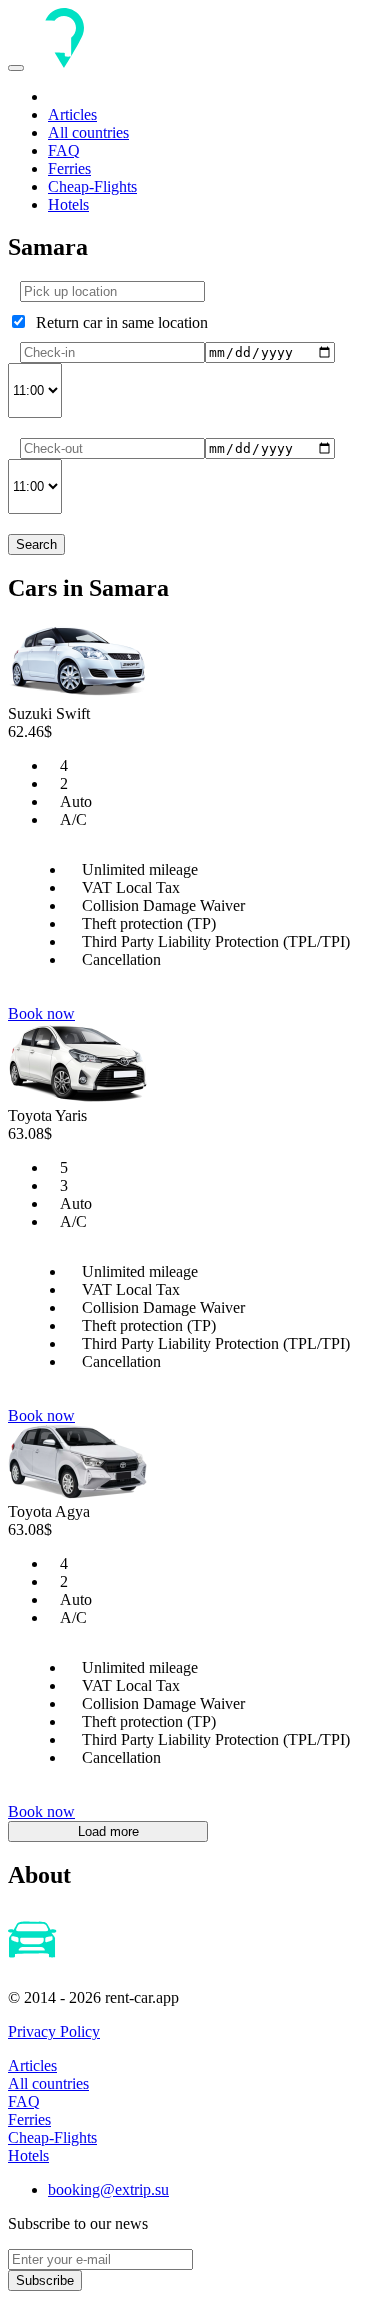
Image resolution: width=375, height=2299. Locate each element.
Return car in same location (118, 322)
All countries (88, 132)
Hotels (68, 204)
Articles (72, 114)
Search (36, 544)
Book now (41, 1013)
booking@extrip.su (108, 2189)
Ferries (69, 168)
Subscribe (45, 2280)
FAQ (64, 150)
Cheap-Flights (92, 186)
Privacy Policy (54, 2031)
